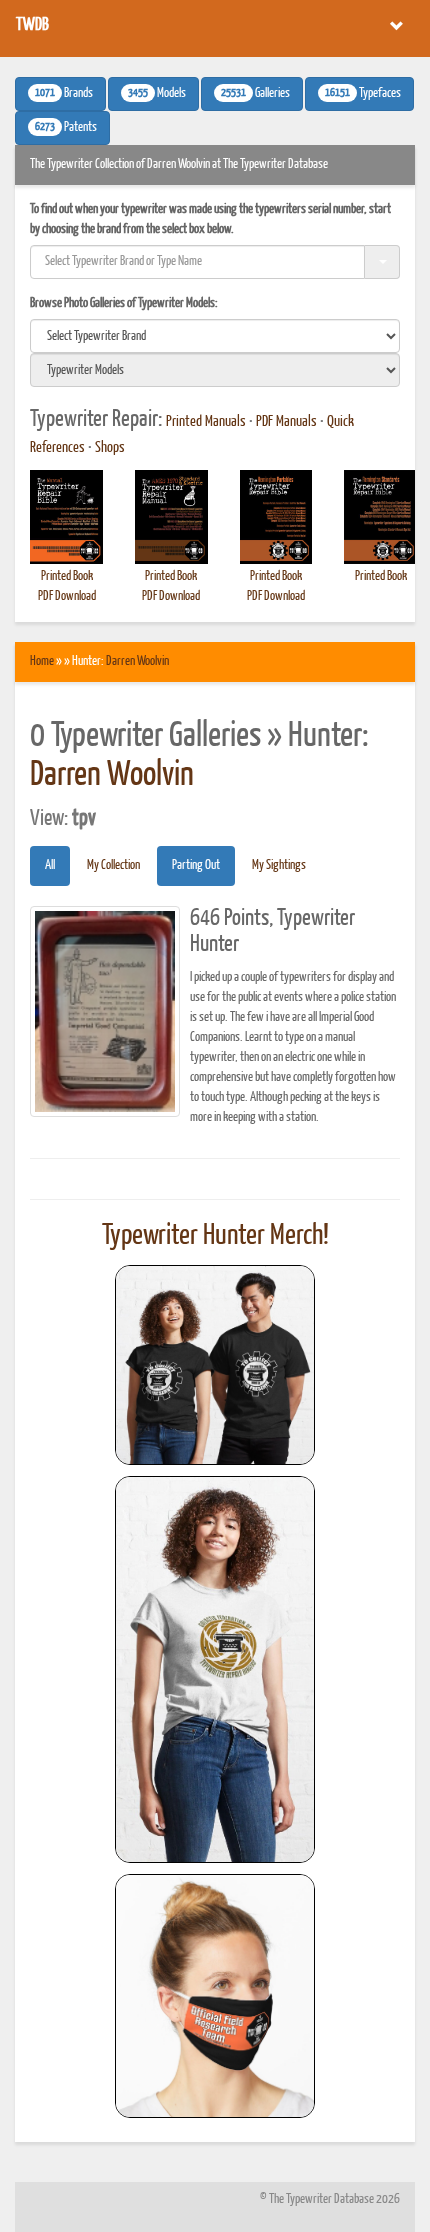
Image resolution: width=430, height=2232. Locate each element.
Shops (110, 448)
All (50, 865)
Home (42, 661)
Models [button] (157, 94)
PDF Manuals (286, 422)
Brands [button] (64, 94)
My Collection (113, 865)
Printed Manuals (206, 422)
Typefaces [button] (363, 94)
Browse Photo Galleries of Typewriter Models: (124, 303)
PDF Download (67, 596)
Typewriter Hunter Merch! (215, 1236)
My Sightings (279, 865)
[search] (215, 336)
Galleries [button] (255, 94)
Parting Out (196, 865)
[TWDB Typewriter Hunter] (215, 1364)
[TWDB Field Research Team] (215, 1996)
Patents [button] (66, 128)
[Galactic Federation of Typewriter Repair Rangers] (215, 1670)
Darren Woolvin (137, 661)
